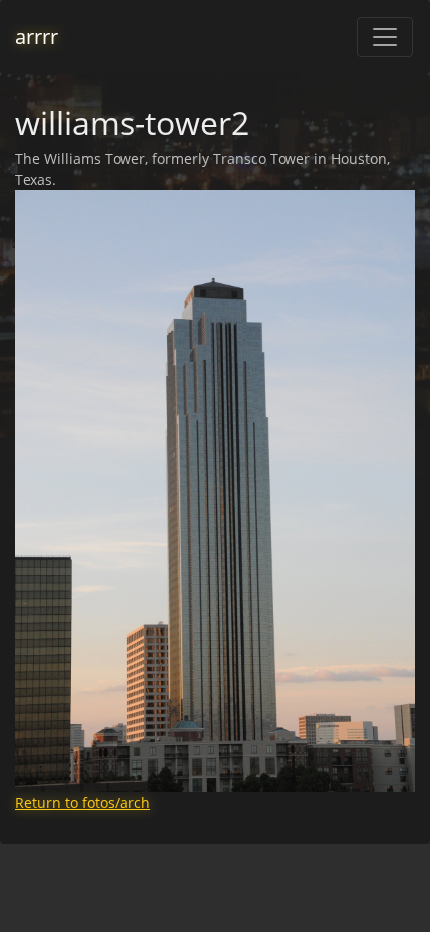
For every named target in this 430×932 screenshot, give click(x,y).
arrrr (36, 36)
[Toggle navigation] (385, 37)
